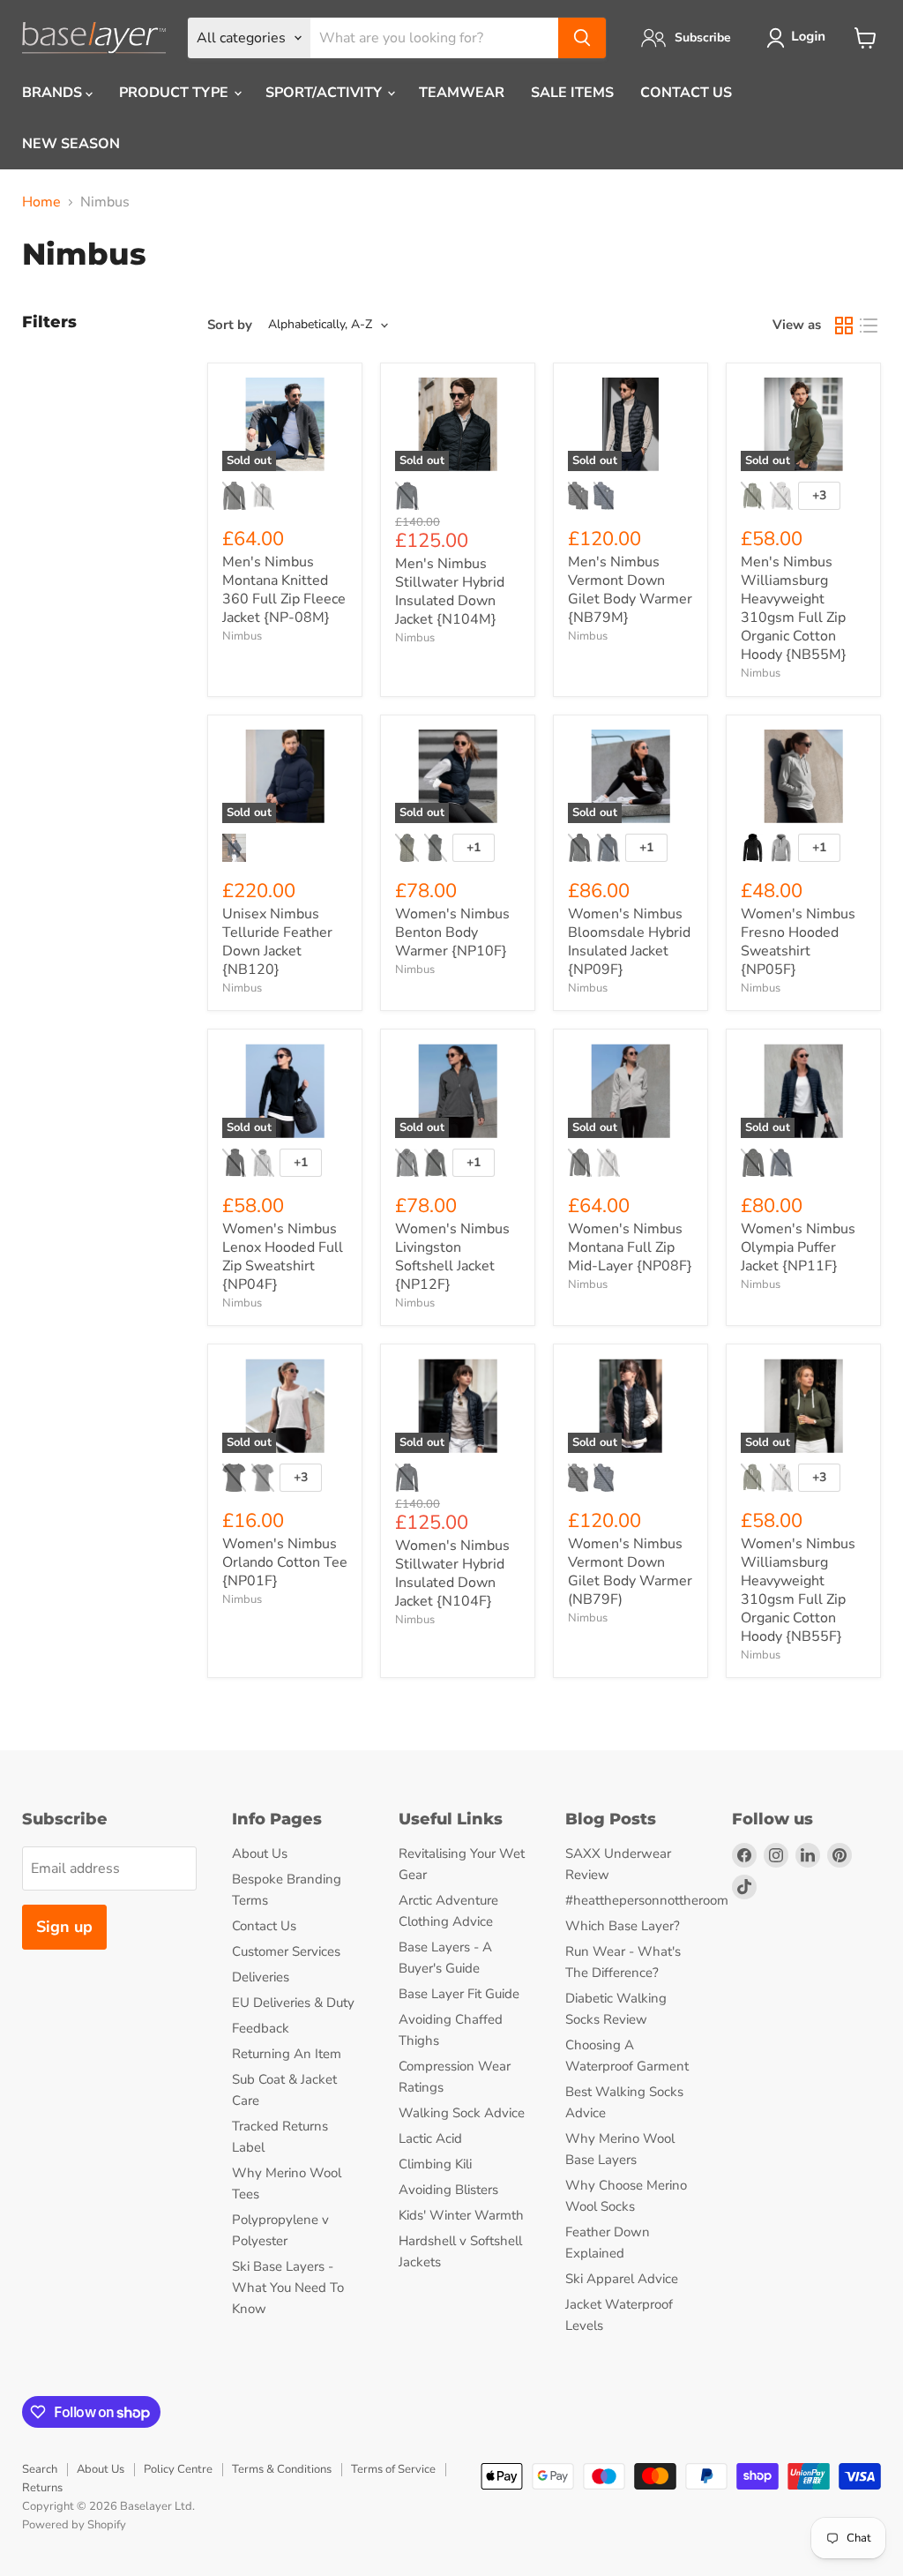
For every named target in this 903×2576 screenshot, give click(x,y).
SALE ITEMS (572, 93)
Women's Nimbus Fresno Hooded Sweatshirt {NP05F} (798, 942)
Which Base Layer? (623, 1926)
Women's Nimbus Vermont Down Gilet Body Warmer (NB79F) (630, 1572)
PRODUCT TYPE (175, 93)
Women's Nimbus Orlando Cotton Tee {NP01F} (285, 1562)
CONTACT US (686, 93)
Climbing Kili (435, 2164)
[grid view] (844, 326)
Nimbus (242, 636)
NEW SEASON (71, 144)
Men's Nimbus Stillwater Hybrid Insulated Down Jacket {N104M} (450, 592)
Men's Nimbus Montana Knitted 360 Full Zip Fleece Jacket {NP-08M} (284, 590)
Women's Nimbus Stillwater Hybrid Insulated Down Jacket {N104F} (452, 1573)
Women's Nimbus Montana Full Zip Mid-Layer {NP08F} (630, 1247)
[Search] (582, 38)
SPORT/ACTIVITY (325, 93)
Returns (42, 2488)
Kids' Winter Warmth (461, 2215)
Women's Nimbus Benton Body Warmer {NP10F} (452, 932)
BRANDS (54, 93)
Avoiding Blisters (448, 2190)
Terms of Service (393, 2469)
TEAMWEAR (462, 93)
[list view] (869, 326)
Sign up (64, 1927)
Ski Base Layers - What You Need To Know (288, 2288)
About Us (260, 1853)
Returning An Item (287, 2054)
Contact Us (264, 1926)
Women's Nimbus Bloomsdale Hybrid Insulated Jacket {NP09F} (629, 942)
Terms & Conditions (282, 2469)
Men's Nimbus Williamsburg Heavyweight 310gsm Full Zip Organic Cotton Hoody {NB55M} (794, 608)
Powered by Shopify (74, 2525)
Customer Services (286, 1951)
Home (41, 202)
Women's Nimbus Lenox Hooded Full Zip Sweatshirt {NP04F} (283, 1257)
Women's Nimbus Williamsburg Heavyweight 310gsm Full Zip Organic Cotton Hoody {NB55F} (798, 1590)
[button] (799, 38)
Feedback (261, 2028)
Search (40, 2469)
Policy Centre (178, 2469)
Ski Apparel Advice (622, 2279)
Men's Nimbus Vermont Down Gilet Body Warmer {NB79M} (630, 590)
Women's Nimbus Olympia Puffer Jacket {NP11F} (798, 1247)
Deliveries (261, 1977)
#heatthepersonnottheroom (647, 1900)
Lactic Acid (430, 2138)
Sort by (230, 325)
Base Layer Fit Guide (459, 1994)
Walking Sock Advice (462, 2113)
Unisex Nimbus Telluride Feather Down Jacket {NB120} (277, 942)
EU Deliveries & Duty (293, 2003)
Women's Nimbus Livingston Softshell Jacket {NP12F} (452, 1257)
